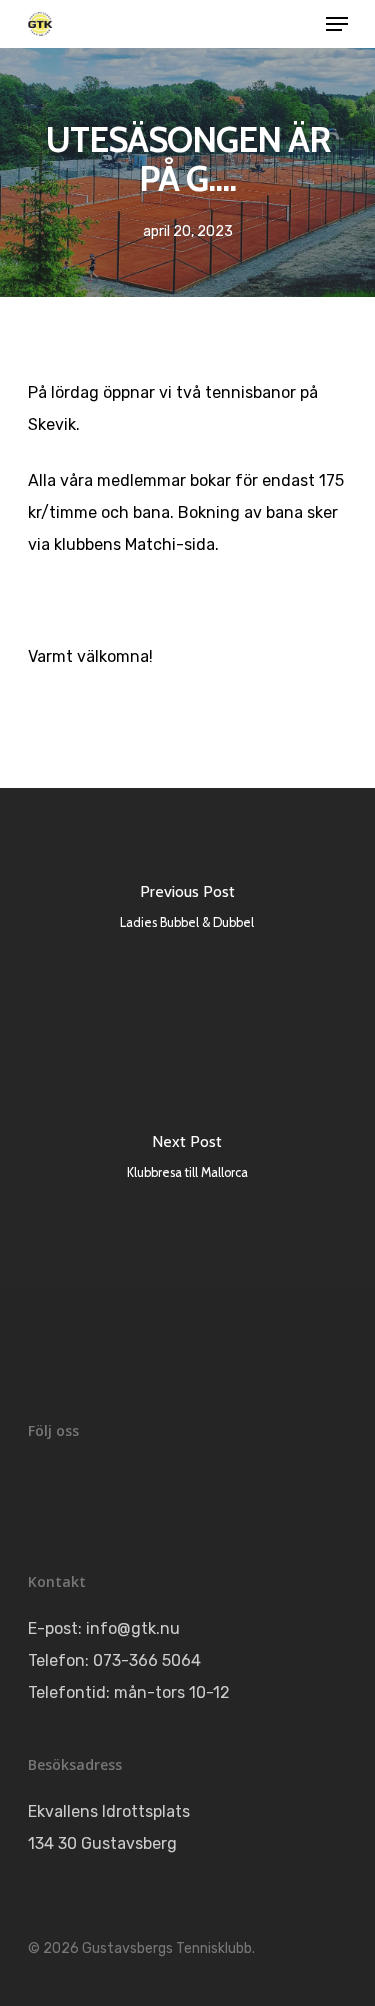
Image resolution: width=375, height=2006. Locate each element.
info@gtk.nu (133, 1628)
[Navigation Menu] (337, 24)
